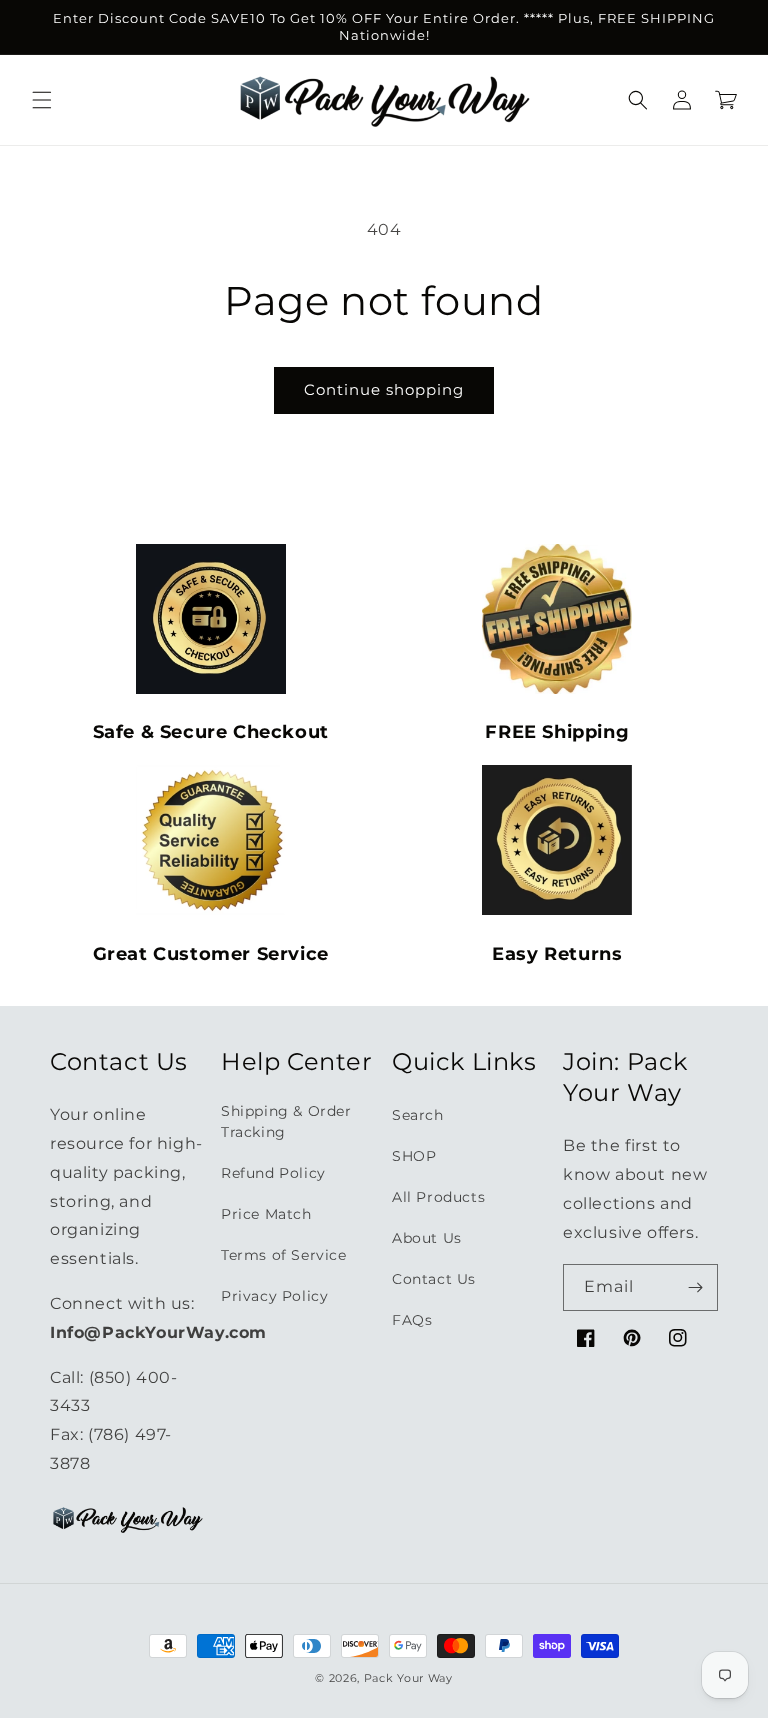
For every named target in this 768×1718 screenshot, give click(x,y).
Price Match (266, 1214)
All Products (438, 1197)
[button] (42, 100)
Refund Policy (273, 1173)
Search (418, 1115)
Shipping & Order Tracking (286, 1121)
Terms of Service (284, 1255)
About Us (427, 1238)
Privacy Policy (274, 1296)
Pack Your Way (408, 1678)
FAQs (412, 1320)
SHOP (414, 1156)
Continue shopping (384, 389)
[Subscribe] (695, 1287)
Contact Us (434, 1279)
